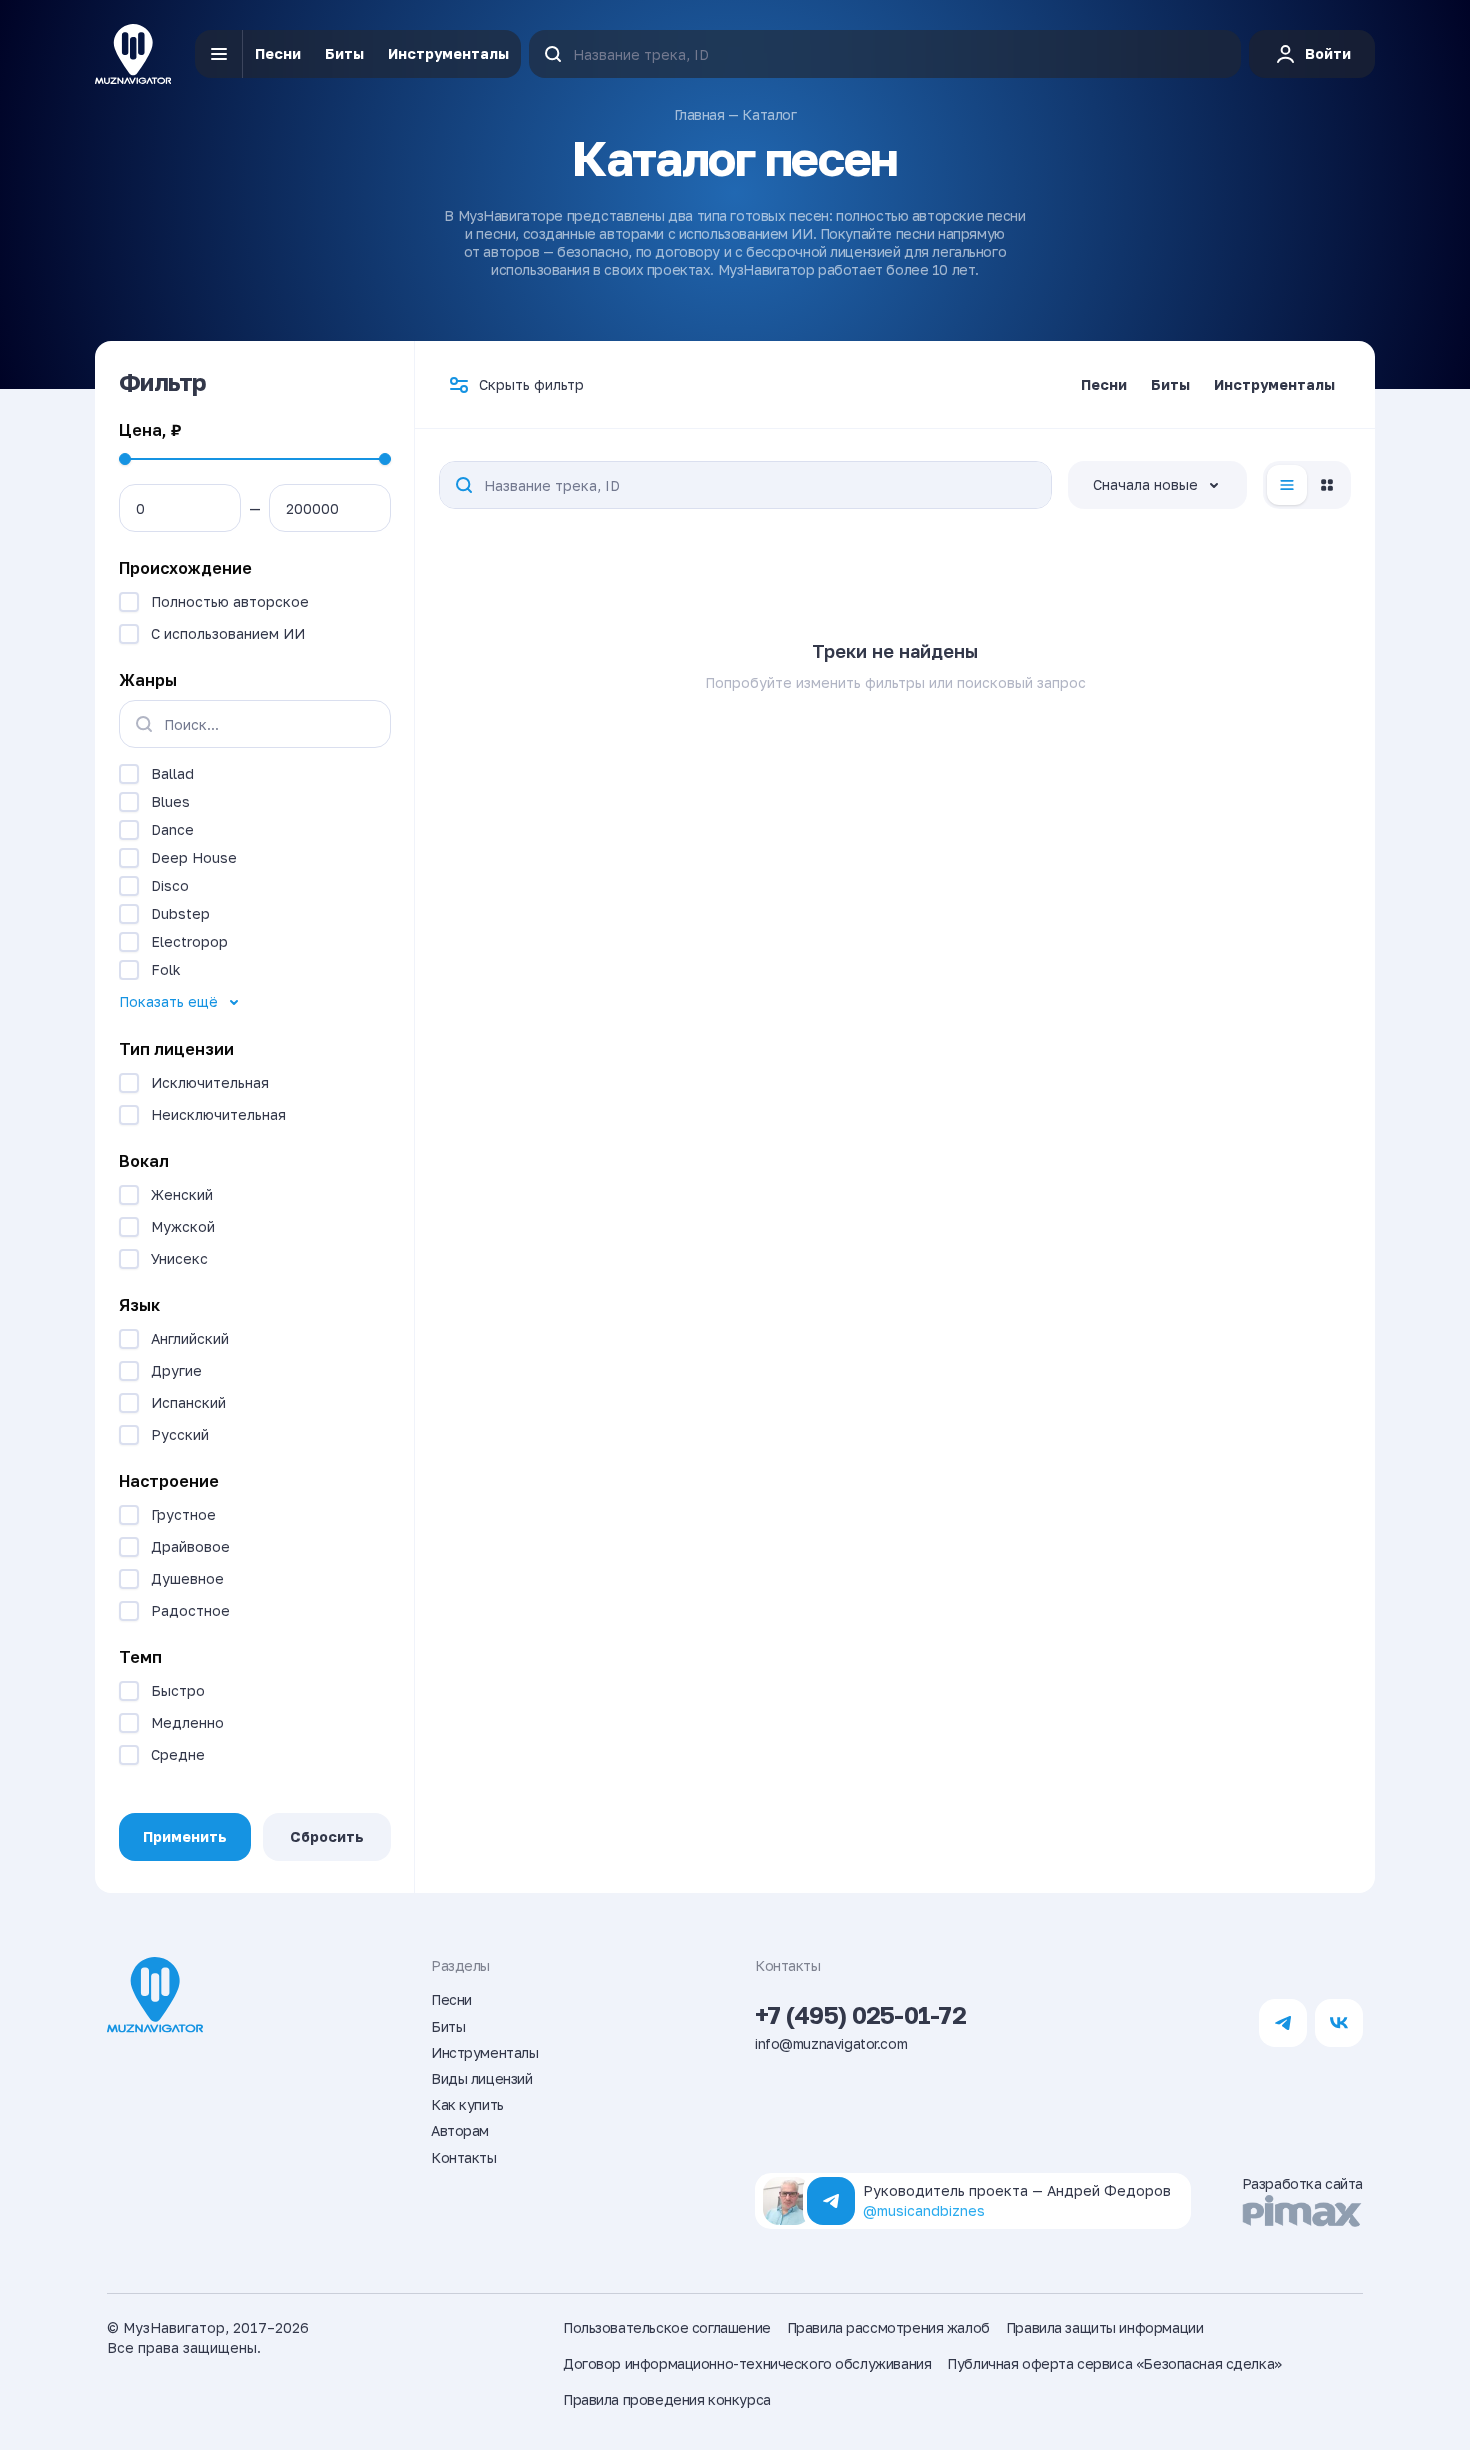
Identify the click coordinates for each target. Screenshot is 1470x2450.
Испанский (188, 1402)
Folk (166, 969)
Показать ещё (168, 1001)
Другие (176, 1370)
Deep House (194, 857)
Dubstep (180, 913)
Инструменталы (448, 53)
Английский (190, 1338)
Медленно (187, 1722)
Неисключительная (218, 1114)
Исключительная (210, 1082)
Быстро (178, 1690)
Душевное (187, 1578)
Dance (172, 829)
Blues (170, 801)
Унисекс (179, 1258)
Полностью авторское (230, 601)
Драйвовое (190, 1546)
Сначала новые (1145, 484)
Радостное (190, 1610)
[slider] (125, 459)
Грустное (183, 1514)
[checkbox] (129, 602)
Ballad (172, 773)
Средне (178, 1754)
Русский (180, 1434)
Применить (185, 1836)
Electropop (189, 941)
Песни (278, 53)
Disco (170, 885)
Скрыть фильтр (531, 384)
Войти (1328, 53)
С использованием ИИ (228, 633)
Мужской (183, 1226)
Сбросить (327, 1836)
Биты (344, 53)
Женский (182, 1194)
